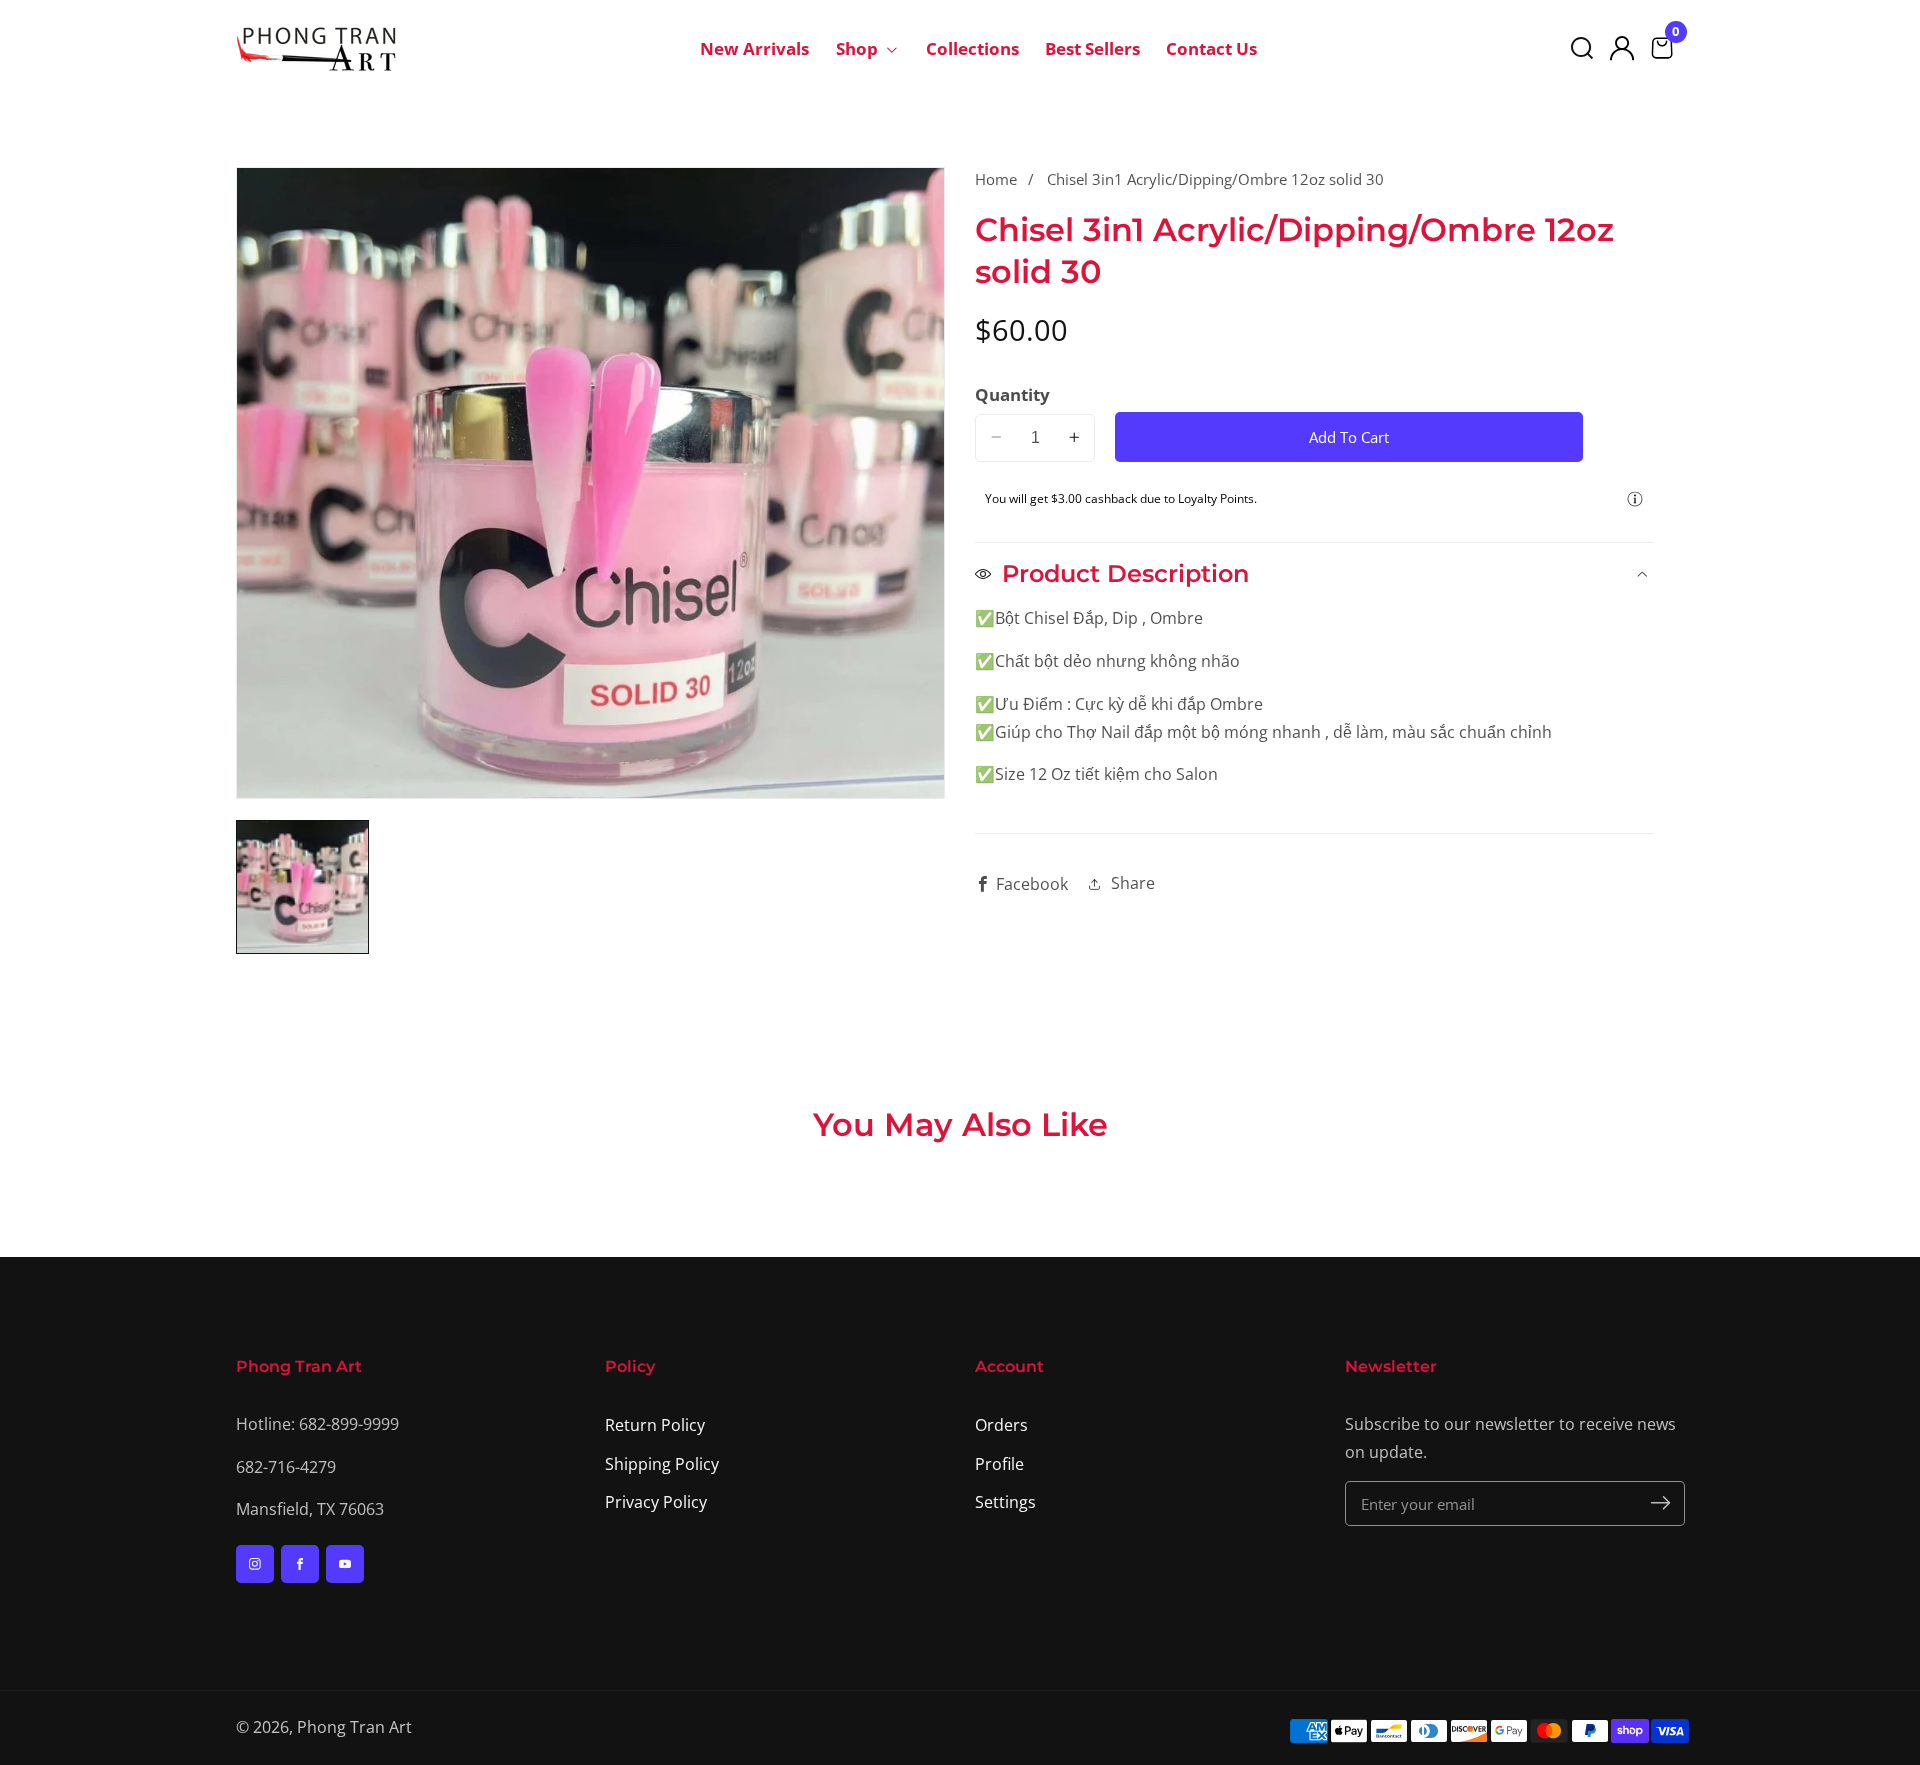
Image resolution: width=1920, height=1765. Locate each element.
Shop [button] (859, 48)
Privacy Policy (656, 1502)
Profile (999, 1464)
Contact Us (1211, 48)
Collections (972, 48)
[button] (1582, 48)
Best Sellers (1092, 48)
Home (996, 179)
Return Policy (655, 1425)
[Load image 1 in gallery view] (303, 887)
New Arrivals (754, 48)
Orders (1001, 1425)
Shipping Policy (662, 1464)
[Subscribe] (1660, 1503)
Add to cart (1349, 436)
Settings (1005, 1502)
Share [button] (1133, 883)
